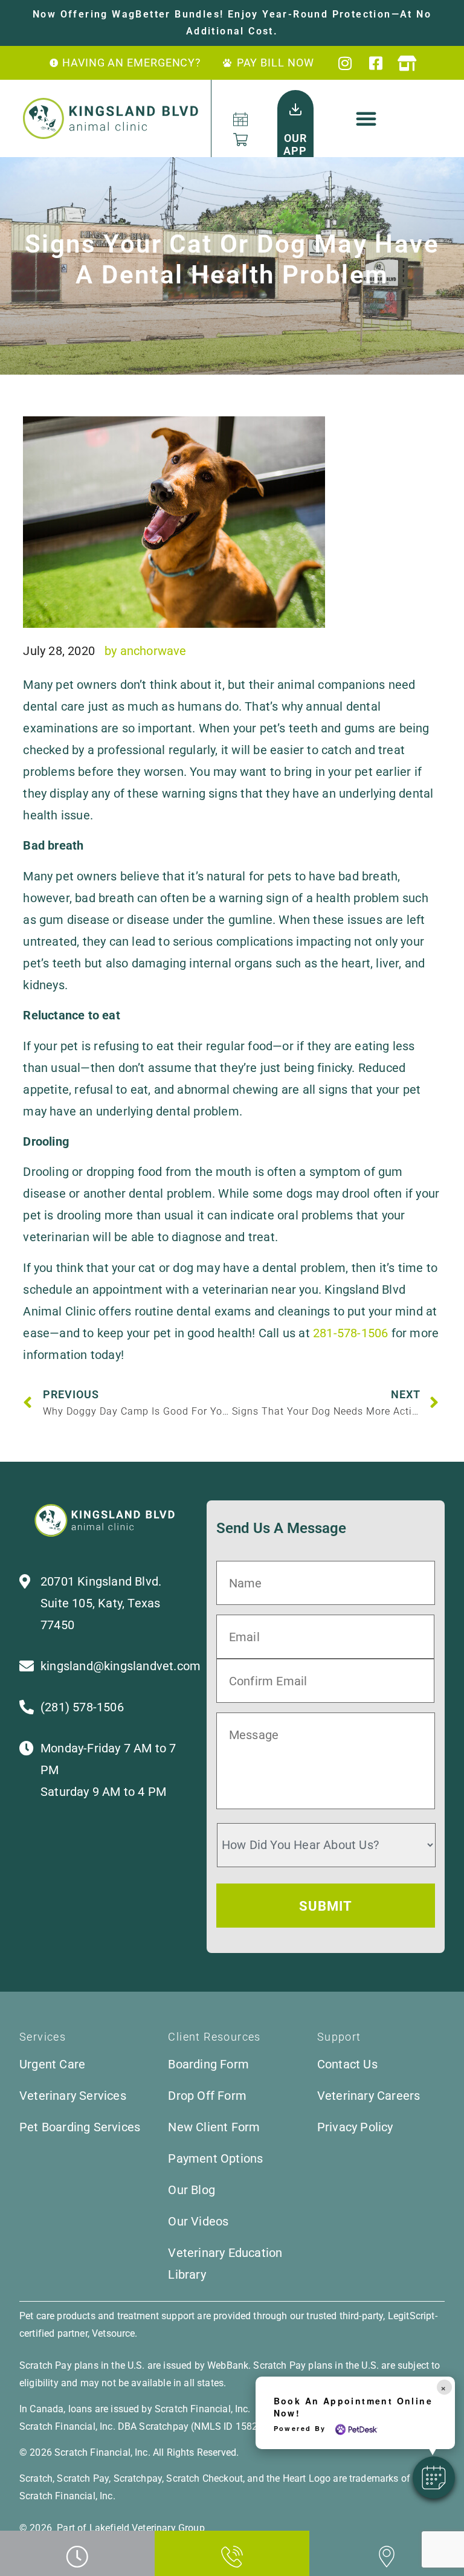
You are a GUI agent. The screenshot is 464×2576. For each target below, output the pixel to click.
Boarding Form (208, 2064)
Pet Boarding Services (80, 2127)
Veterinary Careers (369, 2096)
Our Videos (198, 2221)
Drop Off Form (207, 2096)
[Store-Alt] (408, 63)
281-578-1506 (350, 1333)
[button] (367, 118)
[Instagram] (346, 63)
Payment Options (215, 2158)
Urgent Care (52, 2064)
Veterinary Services (73, 2096)
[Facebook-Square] (377, 63)
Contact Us (347, 2064)
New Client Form (214, 2127)
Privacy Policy (355, 2127)
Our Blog (192, 2190)
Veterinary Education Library (225, 2264)
